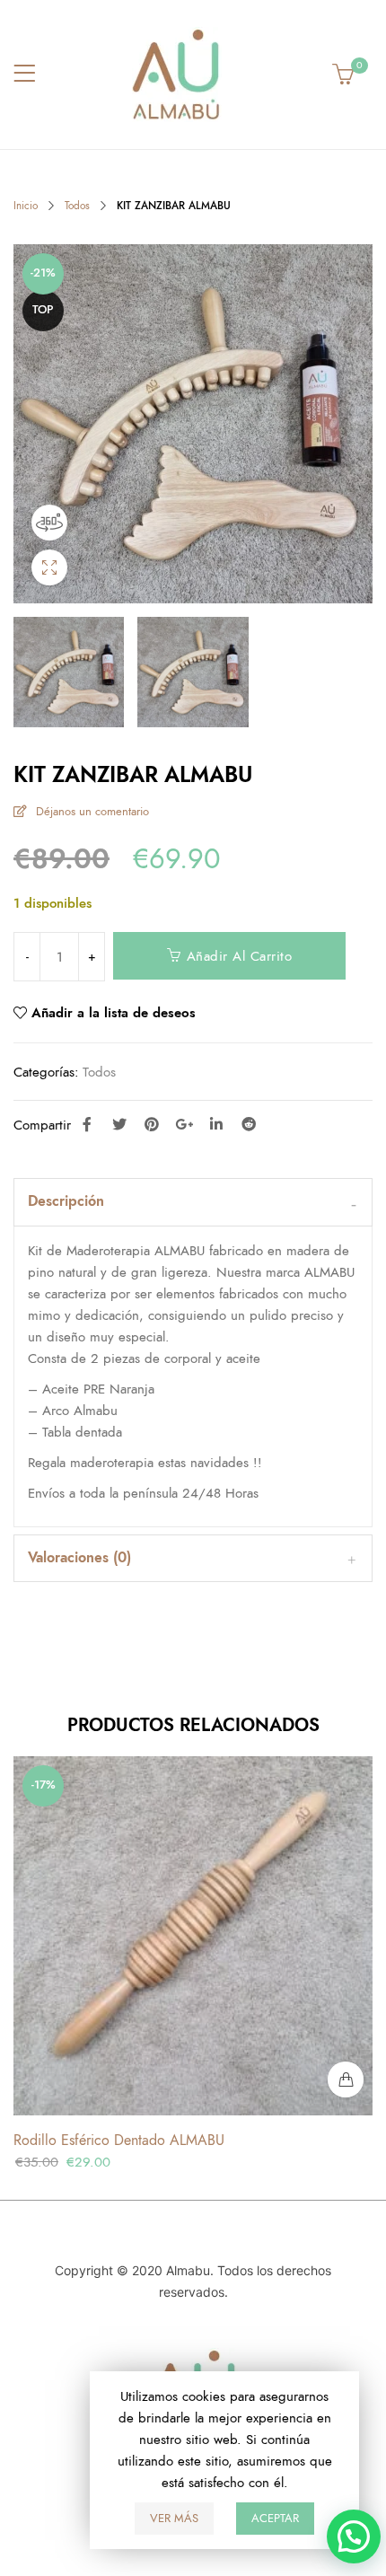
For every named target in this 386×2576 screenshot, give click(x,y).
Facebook (87, 1124)
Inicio (26, 206)
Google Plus (184, 1124)
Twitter (119, 1124)
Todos (77, 206)
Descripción (66, 1201)
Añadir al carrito (240, 956)
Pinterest (152, 1124)
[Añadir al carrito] (346, 2079)
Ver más (174, 2519)
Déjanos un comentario (92, 812)
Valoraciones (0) (79, 1558)
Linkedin (216, 1124)
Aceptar (275, 2519)
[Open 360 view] (49, 523)
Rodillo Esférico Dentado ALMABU (119, 2141)
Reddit (249, 1124)
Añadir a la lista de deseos (114, 1013)
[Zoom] (49, 567)
